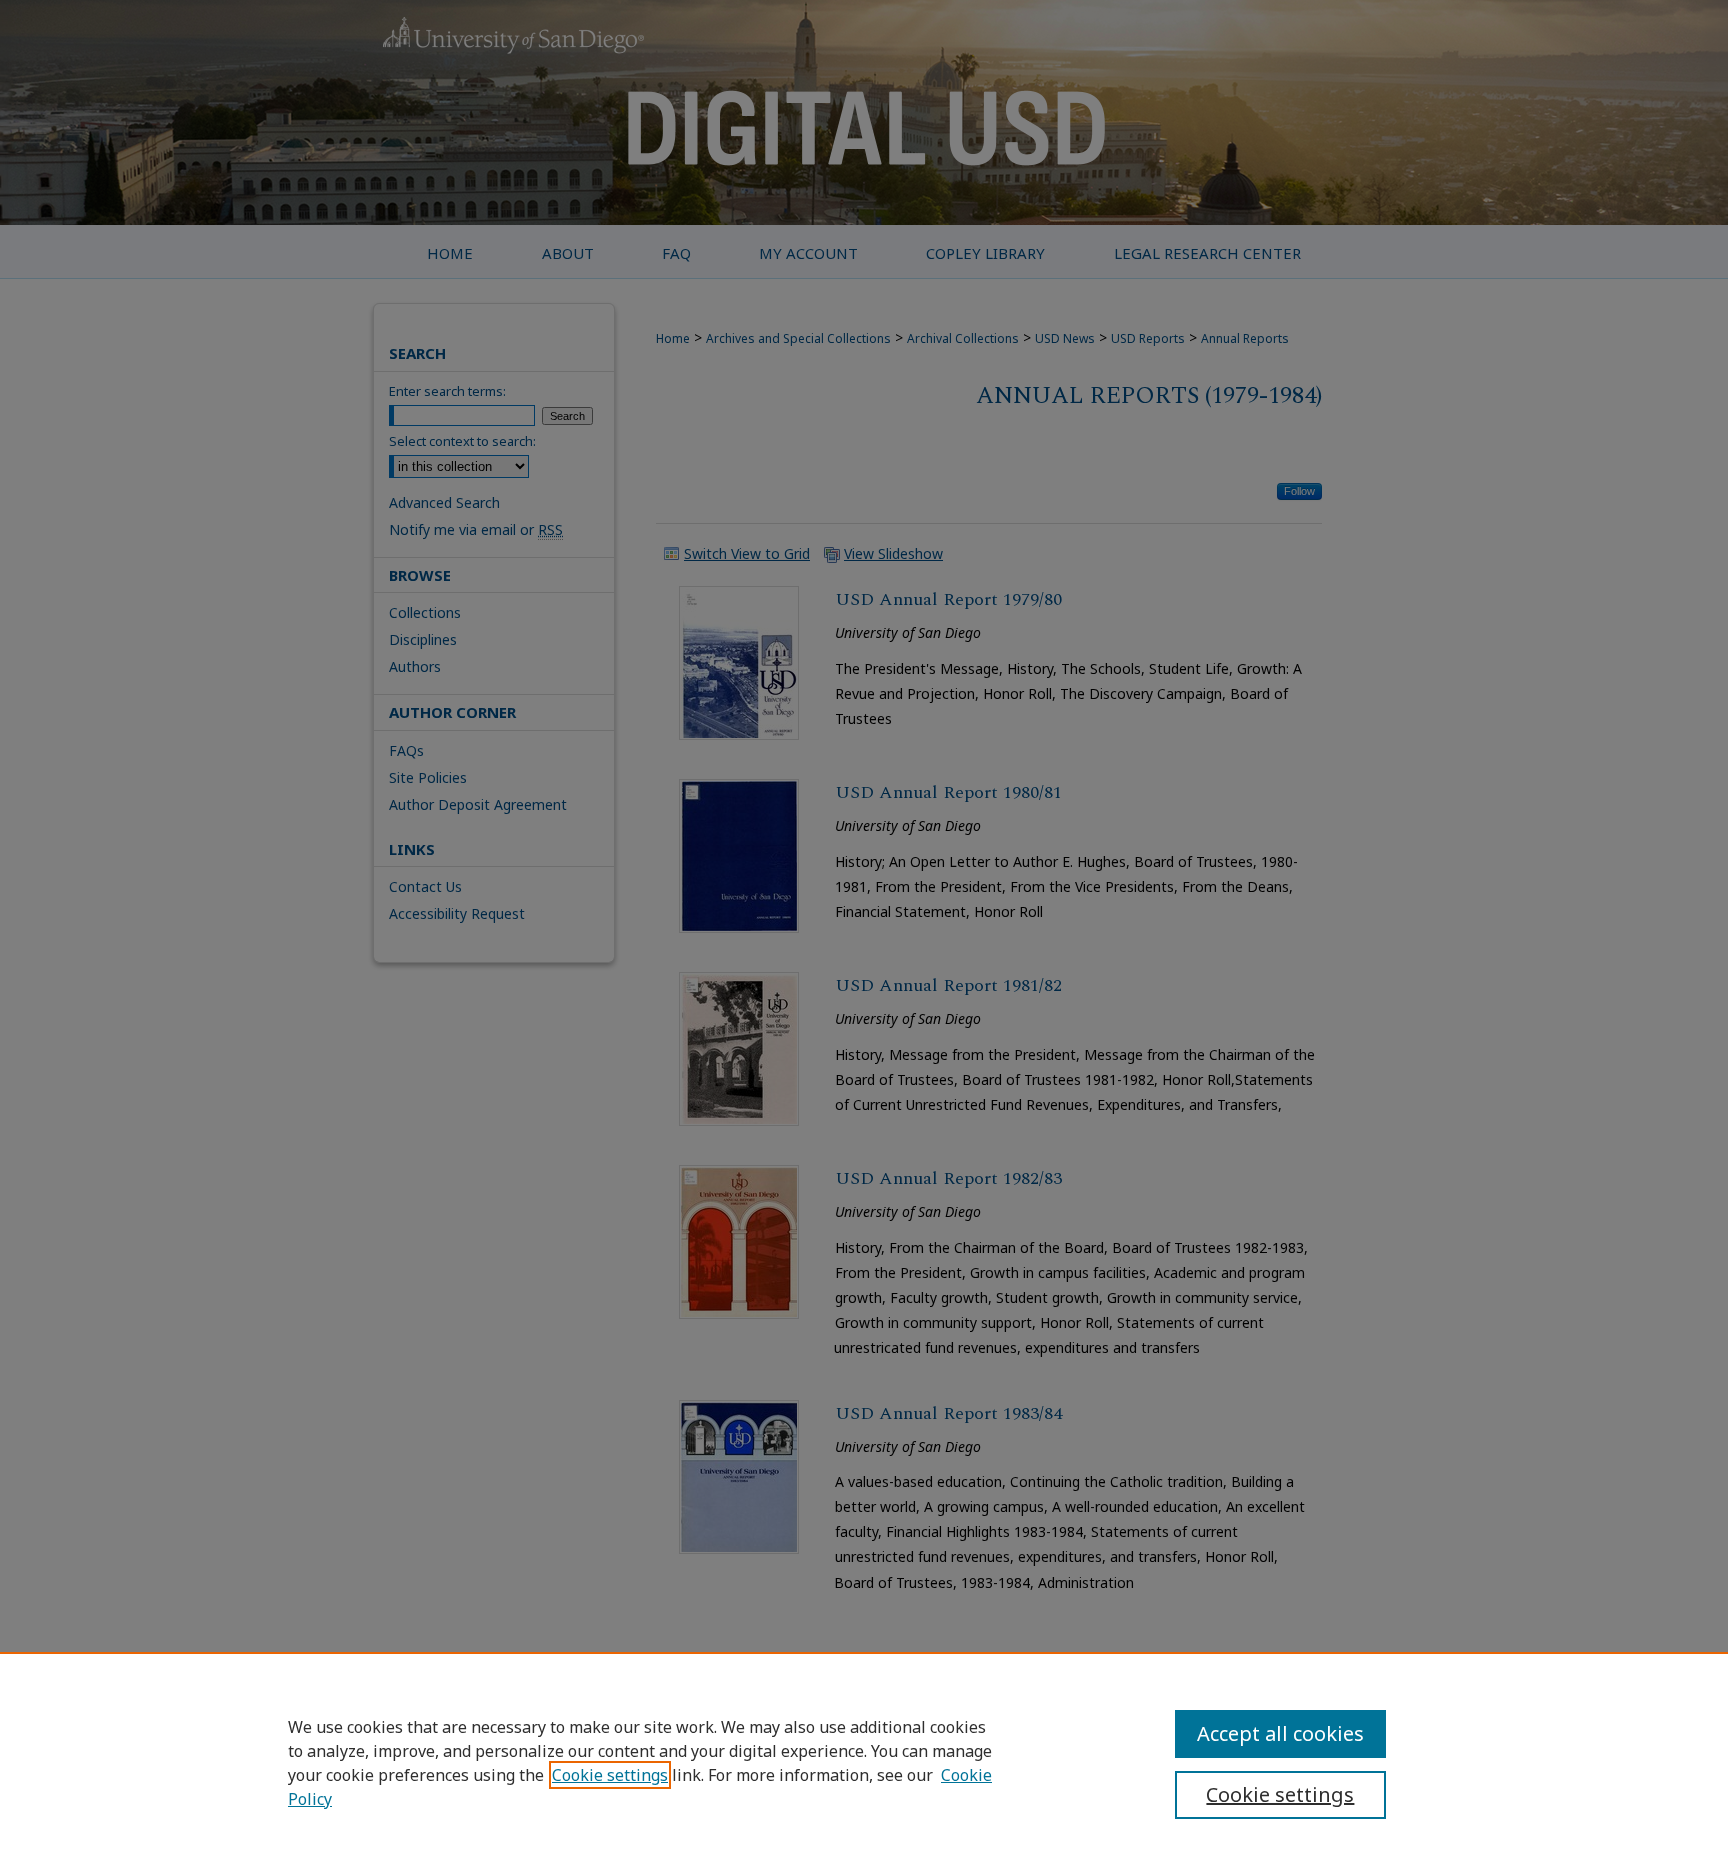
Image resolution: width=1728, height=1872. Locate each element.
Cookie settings (610, 1775)
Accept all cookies (1280, 1733)
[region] (864, 1762)
